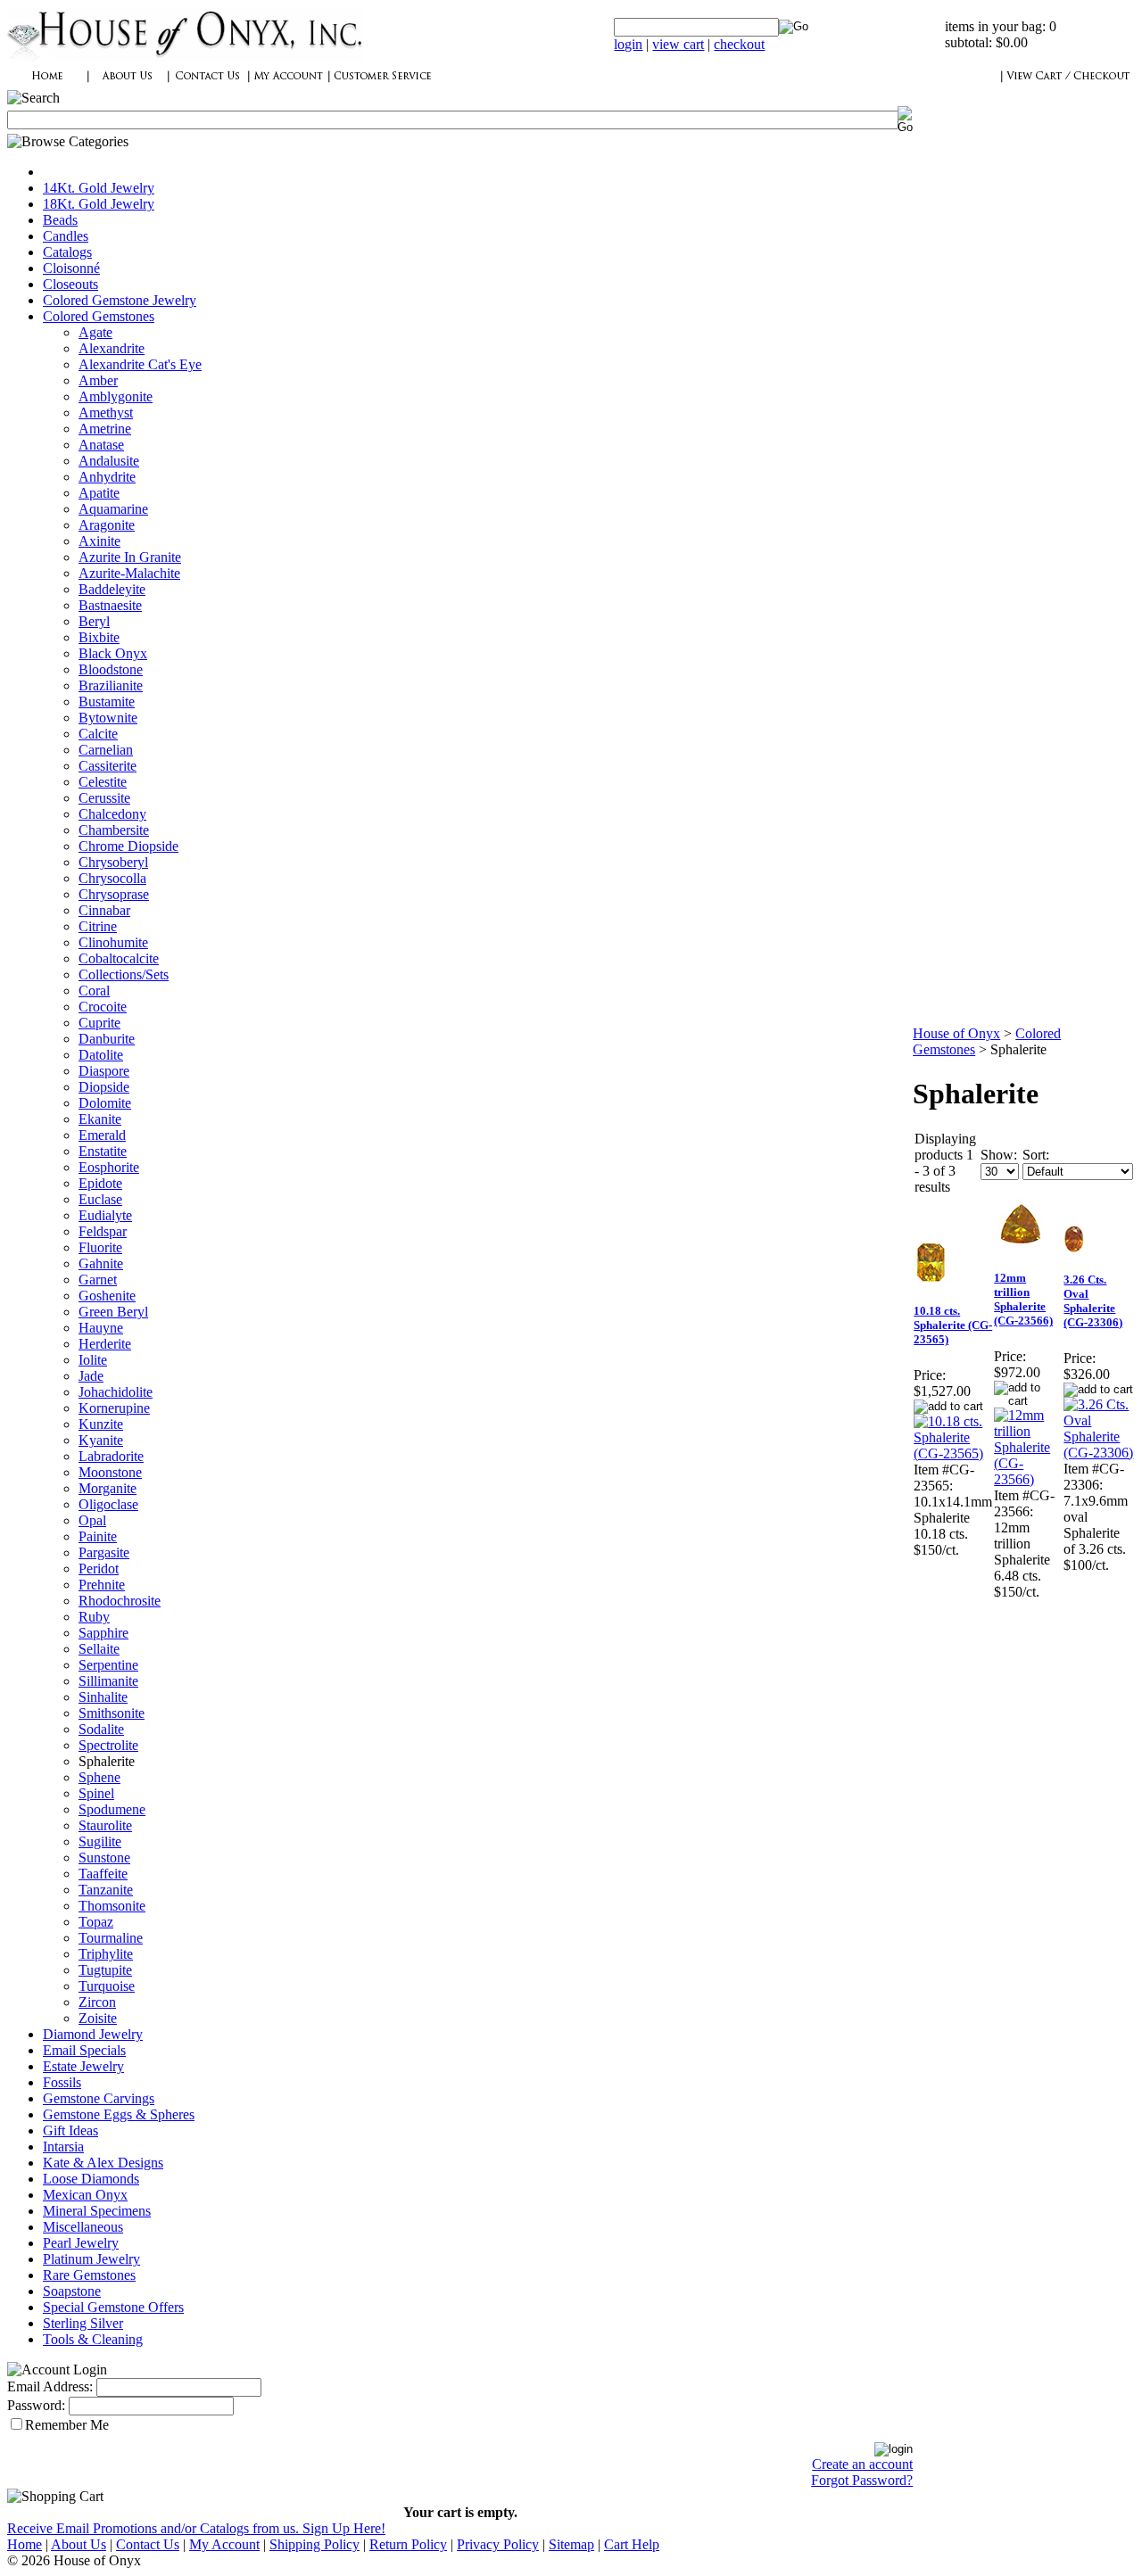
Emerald (102, 1135)
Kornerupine (114, 1408)
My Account (224, 2544)
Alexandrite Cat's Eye (140, 364)
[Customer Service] (382, 85)
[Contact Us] (208, 85)
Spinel (96, 1793)
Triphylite (106, 1954)
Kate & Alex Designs (103, 2163)
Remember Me (67, 2425)
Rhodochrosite (120, 1601)
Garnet (98, 1280)
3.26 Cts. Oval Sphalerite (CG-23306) (1093, 1301)
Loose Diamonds (91, 2179)
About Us (79, 2544)
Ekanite (100, 1119)
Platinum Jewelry (91, 2259)
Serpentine (108, 1665)
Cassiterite (108, 766)
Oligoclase (108, 1504)
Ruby (94, 1617)
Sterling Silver (83, 2323)
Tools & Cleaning (93, 2339)
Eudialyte (105, 1215)
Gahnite (101, 1263)
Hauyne (101, 1328)
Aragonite (107, 525)
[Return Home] (186, 58)
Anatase (101, 445)
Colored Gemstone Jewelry (120, 300)
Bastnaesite (110, 605)
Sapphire (103, 1633)
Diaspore (104, 1071)
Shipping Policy (314, 2544)
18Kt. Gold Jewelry (99, 204)
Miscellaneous (83, 2227)
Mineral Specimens (97, 2211)
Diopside (104, 1087)
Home (25, 2544)
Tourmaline (111, 1938)
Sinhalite (103, 1697)
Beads (60, 220)
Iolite (93, 1360)
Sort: (1036, 1155)
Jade (91, 1376)
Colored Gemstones (99, 316)
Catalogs (67, 252)
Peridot (99, 1569)
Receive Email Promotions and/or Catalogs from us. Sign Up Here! (196, 2528)
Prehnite (102, 1585)
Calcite (98, 734)
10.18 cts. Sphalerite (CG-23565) (953, 1325)
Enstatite (103, 1151)
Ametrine (105, 429)
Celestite (103, 782)
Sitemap (571, 2544)
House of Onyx (956, 1033)
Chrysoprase (114, 894)
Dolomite (105, 1103)
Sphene (99, 1777)
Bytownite (108, 718)
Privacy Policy (498, 2544)
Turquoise (107, 1986)
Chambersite (114, 830)
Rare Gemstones (89, 2275)
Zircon (97, 2002)
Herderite (105, 1344)
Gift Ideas (70, 2130)
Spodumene (112, 1809)
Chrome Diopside (128, 846)
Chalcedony (112, 814)
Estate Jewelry (83, 2066)
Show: (999, 1155)
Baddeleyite (112, 589)
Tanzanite (106, 1890)
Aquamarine (113, 509)
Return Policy (408, 2544)
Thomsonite (112, 1906)
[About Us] (128, 85)
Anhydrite (107, 477)
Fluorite (100, 1247)
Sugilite (100, 1841)
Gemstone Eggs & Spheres (119, 2114)
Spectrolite (108, 1745)
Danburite (107, 1039)
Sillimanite (108, 1681)
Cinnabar (104, 910)
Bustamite (107, 702)
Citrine (98, 926)
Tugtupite (105, 1970)
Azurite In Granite (130, 557)
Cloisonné (71, 268)
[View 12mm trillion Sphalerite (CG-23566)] (1028, 1479)
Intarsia (63, 2147)
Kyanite (101, 1440)
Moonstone (110, 1472)
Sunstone (104, 1858)
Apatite (99, 493)
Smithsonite (112, 1713)
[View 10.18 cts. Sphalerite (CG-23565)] (953, 1453)
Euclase (100, 1199)
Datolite (101, 1055)
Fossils (62, 2082)
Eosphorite (109, 1167)
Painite (98, 1536)
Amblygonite (116, 396)
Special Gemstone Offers (113, 2307)
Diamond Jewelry (93, 2034)
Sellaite (99, 1649)
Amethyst (106, 413)
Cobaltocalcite (119, 958)
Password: (36, 2405)
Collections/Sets (124, 974)
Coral (94, 991)
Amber (98, 380)
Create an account (862, 2464)
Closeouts (70, 284)
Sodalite (101, 1729)
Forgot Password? (862, 2480)
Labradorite (111, 1456)
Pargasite (104, 1552)
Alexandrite (112, 348)
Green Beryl (113, 1312)
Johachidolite (116, 1392)
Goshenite (107, 1296)
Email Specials (84, 2050)
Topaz (96, 1922)
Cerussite (104, 798)
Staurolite (105, 1825)
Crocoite (103, 1007)
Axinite (99, 541)
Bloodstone (111, 669)
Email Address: (50, 2386)
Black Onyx (113, 653)
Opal (92, 1520)
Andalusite (109, 461)
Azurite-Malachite (129, 573)
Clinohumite (113, 942)
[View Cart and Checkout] (1068, 85)
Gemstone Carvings (99, 2098)
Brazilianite (111, 685)
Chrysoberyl (113, 862)
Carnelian (106, 750)
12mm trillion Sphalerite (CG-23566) (1023, 1299)
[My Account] (288, 85)
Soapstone (72, 2291)
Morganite (108, 1488)
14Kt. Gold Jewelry (99, 188)
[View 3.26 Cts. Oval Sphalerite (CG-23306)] (1099, 1453)
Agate (95, 332)
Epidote (100, 1183)
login (628, 44)
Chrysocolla (112, 878)
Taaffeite (103, 1874)
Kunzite (101, 1424)
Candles (66, 236)
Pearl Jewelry (81, 2243)
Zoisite (98, 2018)
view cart (678, 44)
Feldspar (103, 1231)
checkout (739, 44)
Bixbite (99, 637)
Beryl (94, 621)
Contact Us (148, 2544)
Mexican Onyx (85, 2195)
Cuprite (99, 1023)
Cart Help (632, 2544)
